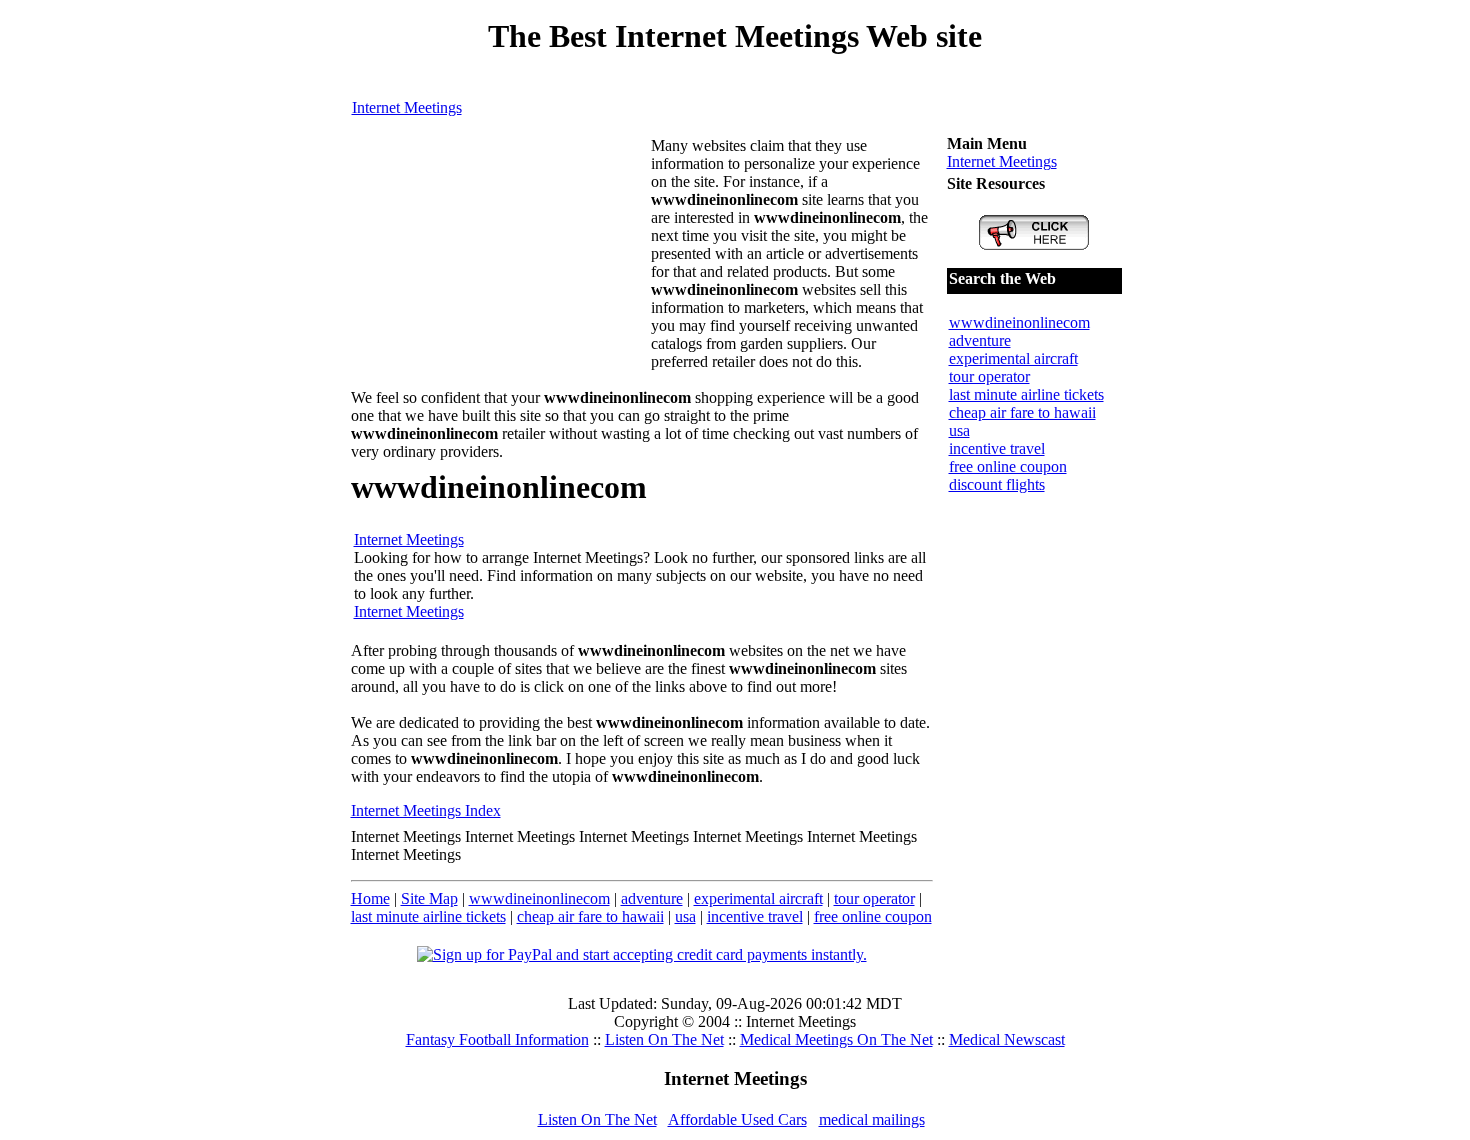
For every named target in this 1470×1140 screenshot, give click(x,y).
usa (685, 916)
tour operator (874, 898)
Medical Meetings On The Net (836, 1039)
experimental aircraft (758, 898)
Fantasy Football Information (497, 1039)
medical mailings (872, 1119)
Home (370, 898)
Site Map (429, 898)
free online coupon (873, 916)
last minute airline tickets (428, 916)
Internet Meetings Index (426, 810)
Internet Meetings (407, 107)
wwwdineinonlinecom (539, 898)
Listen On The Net (664, 1039)
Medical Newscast (1007, 1039)
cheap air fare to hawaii (590, 916)
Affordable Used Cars (737, 1119)
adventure (652, 898)
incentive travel (755, 916)
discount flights (997, 484)
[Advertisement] (501, 262)
